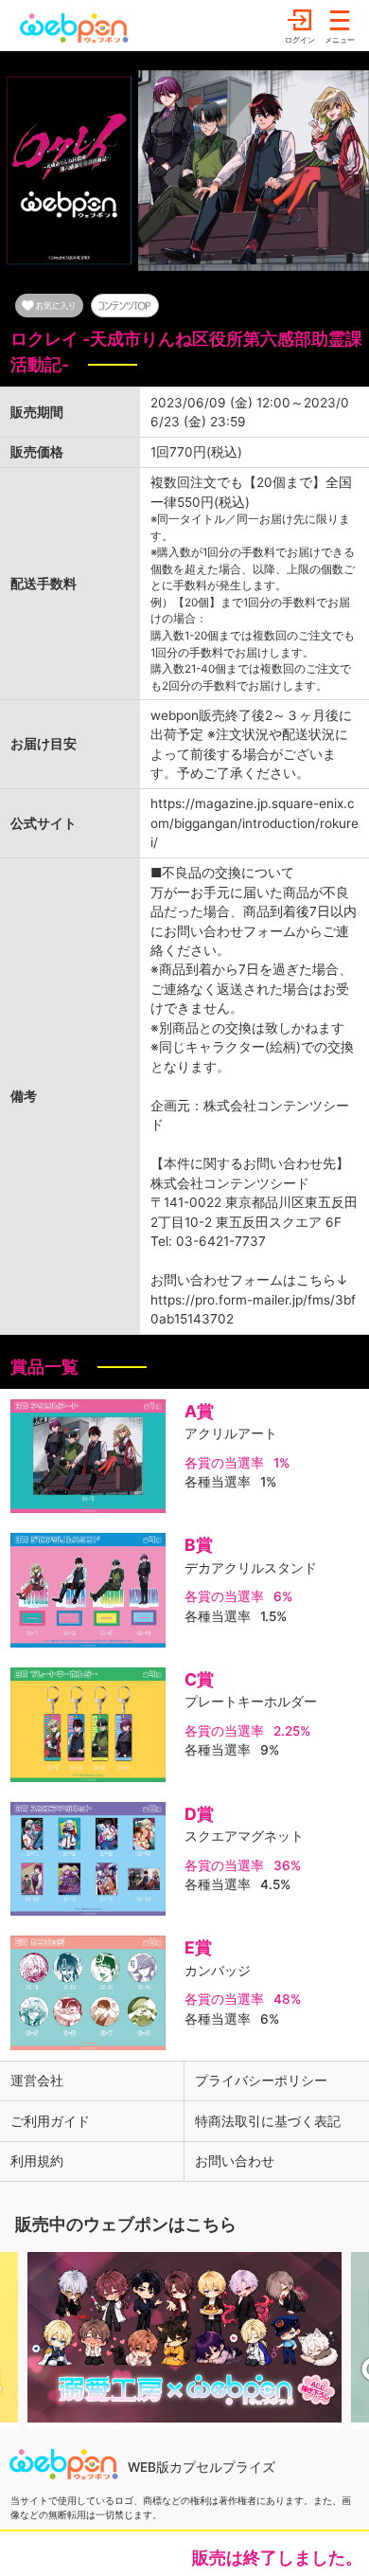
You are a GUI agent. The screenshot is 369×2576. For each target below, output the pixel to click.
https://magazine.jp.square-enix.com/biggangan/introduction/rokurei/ (255, 823)
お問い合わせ (235, 2161)
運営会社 (37, 2081)
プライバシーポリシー (261, 2081)
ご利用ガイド (50, 2121)
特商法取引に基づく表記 (268, 2121)
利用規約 (37, 2161)
